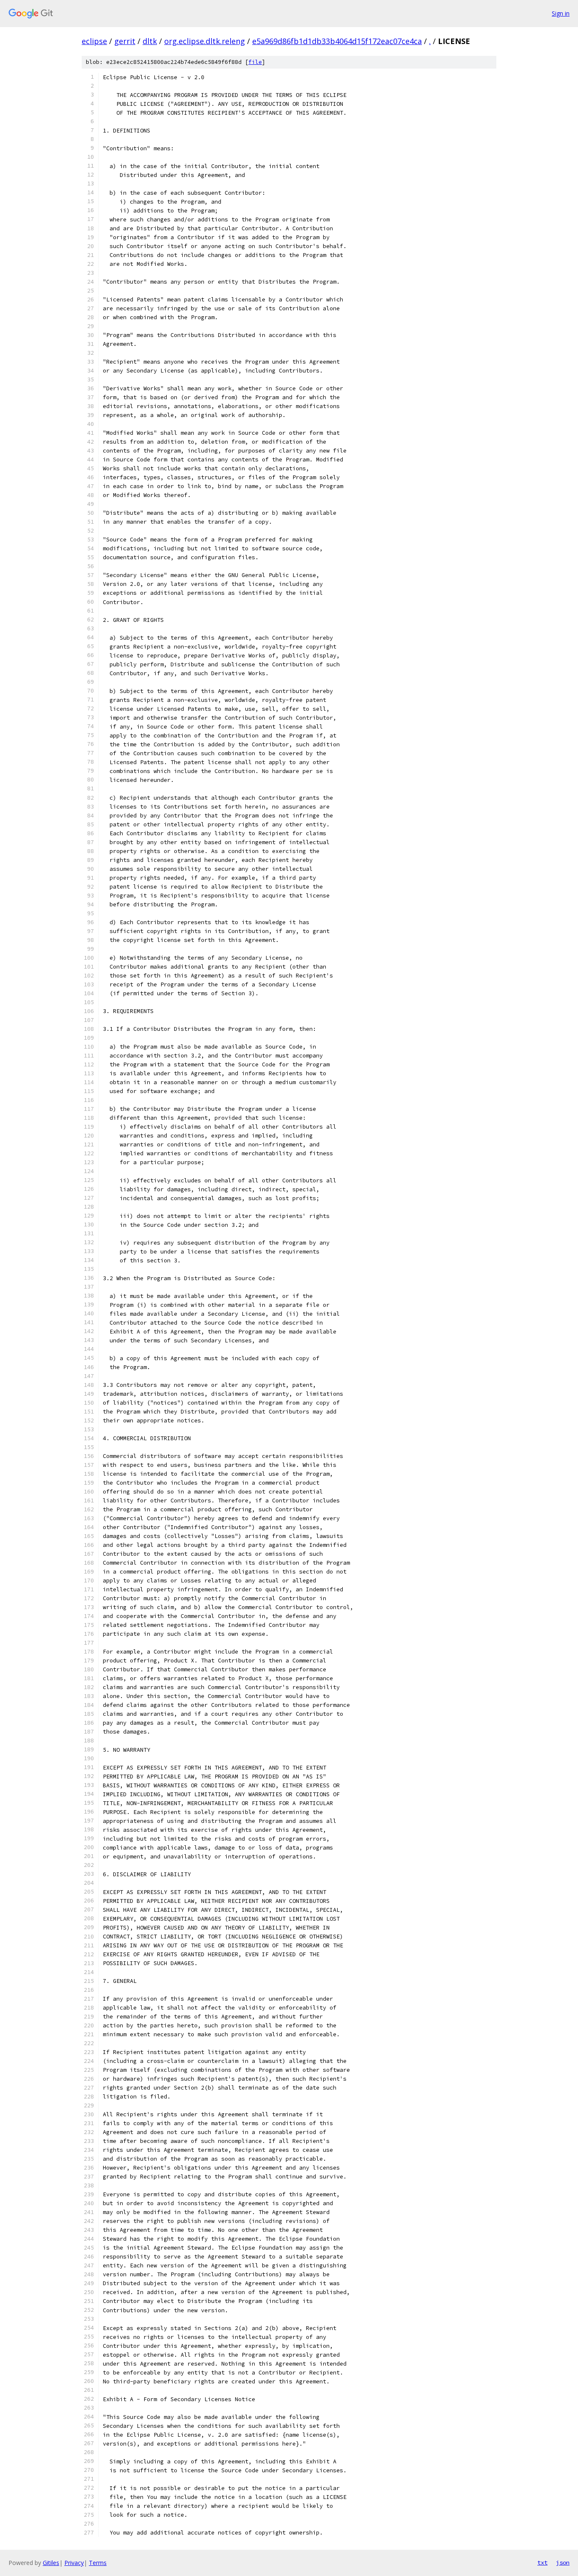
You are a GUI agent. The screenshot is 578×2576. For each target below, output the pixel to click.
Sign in (561, 13)
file (255, 62)
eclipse (94, 41)
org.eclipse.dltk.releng (205, 41)
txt (542, 2562)
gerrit (125, 41)
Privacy (74, 2563)
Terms (98, 2563)
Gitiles (51, 2563)
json (563, 2562)
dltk (150, 41)
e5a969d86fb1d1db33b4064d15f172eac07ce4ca (337, 41)
